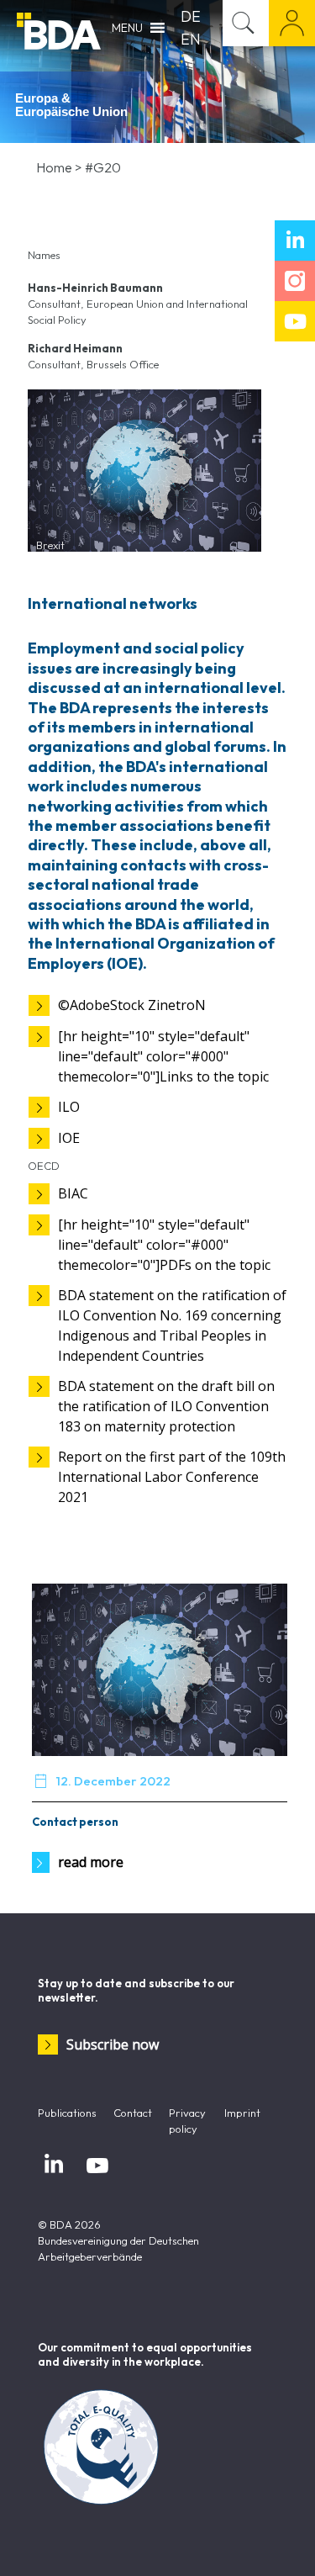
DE (191, 16)
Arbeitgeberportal (292, 23)
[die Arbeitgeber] (59, 29)
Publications (67, 2113)
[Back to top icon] (281, 2542)
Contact (133, 2113)
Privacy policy (187, 2121)
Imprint (242, 2113)
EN (191, 39)
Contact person (75, 1822)
